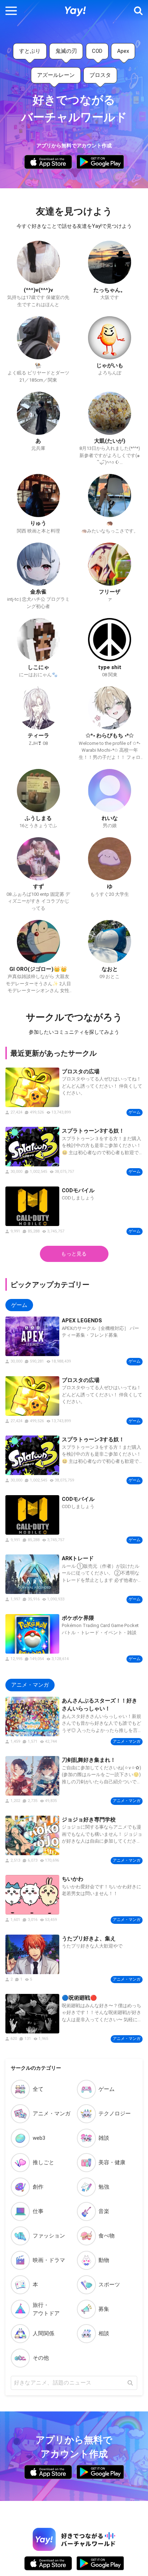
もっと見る (74, 1254)
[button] (11, 11)
